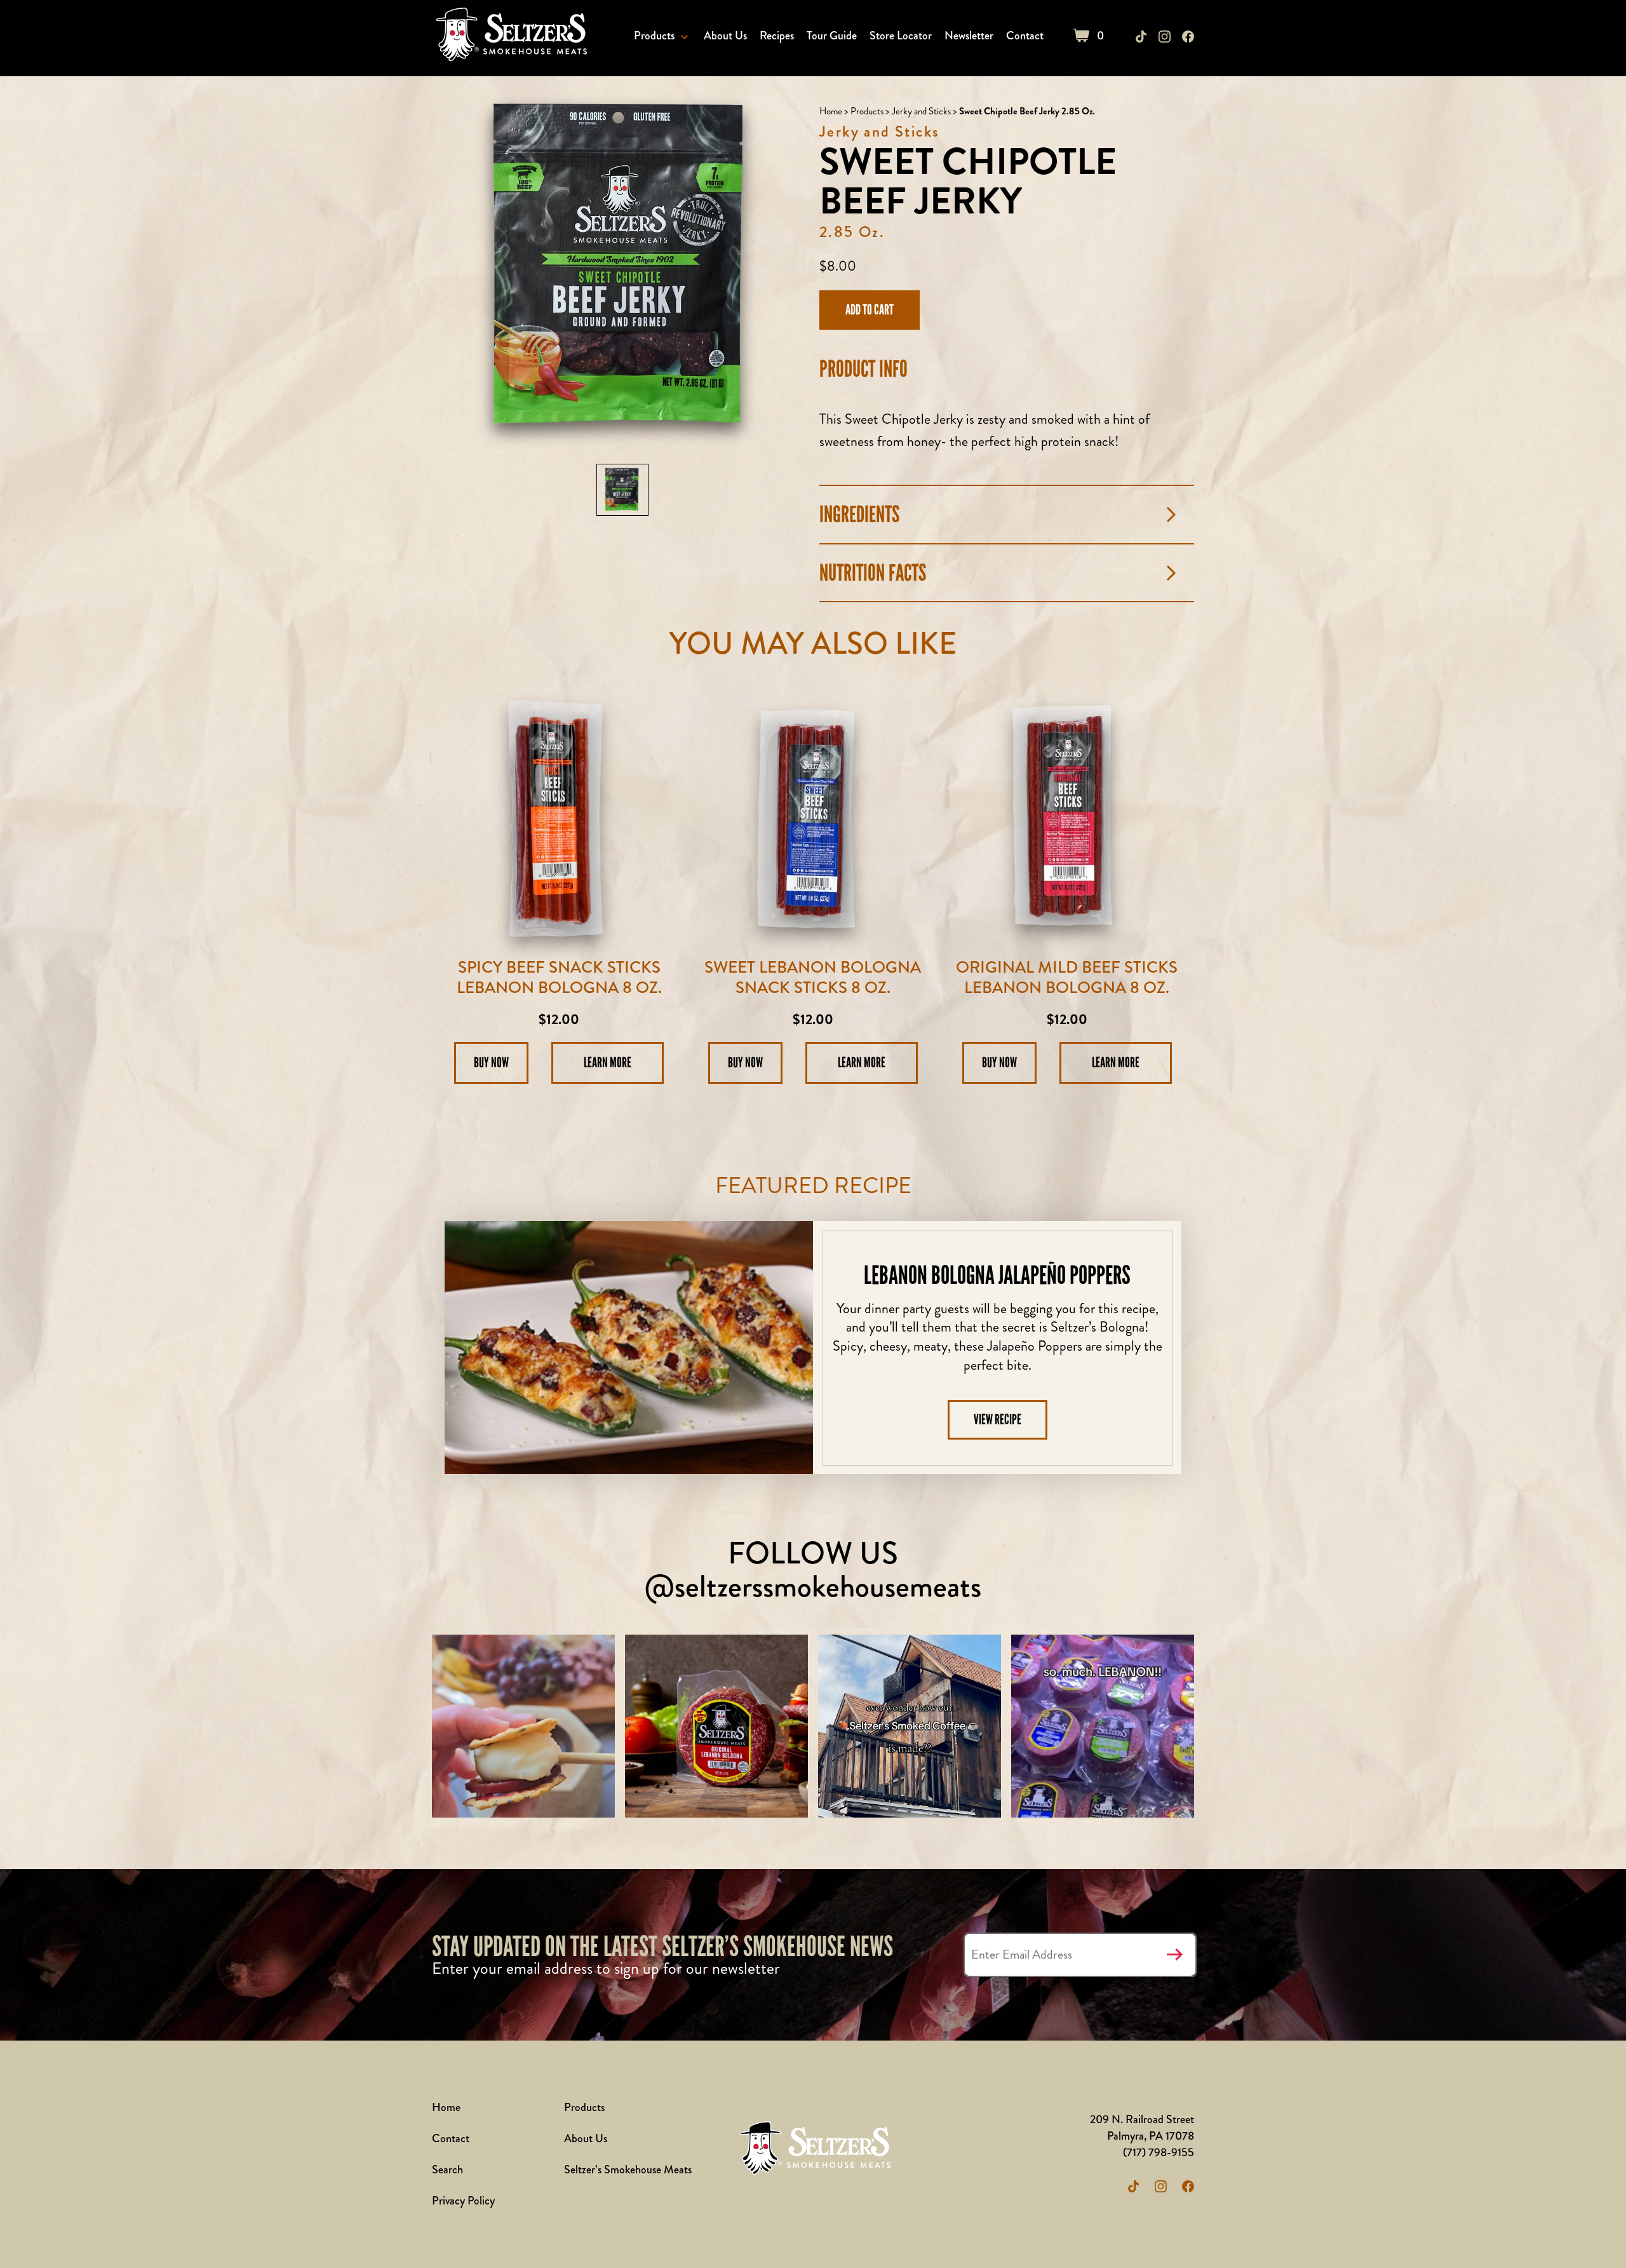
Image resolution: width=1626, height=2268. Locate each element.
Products (654, 36)
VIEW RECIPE (998, 1420)
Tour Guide (832, 36)
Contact (1025, 36)
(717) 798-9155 (1159, 2152)
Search (447, 2170)
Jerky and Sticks (921, 111)
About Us (725, 36)
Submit (1174, 1955)
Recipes (777, 36)
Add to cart (870, 310)
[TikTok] (1141, 37)
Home (831, 111)
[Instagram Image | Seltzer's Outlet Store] (523, 1726)
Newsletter (969, 36)
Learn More (608, 1063)
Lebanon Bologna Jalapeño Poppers (997, 1275)
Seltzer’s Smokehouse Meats (628, 2170)
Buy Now (491, 1063)
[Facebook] (1188, 37)
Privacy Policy (463, 2201)
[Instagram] (1165, 37)
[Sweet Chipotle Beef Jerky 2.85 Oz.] (622, 490)
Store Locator (901, 36)
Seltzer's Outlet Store (509, 37)
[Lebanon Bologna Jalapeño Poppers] (629, 1347)
